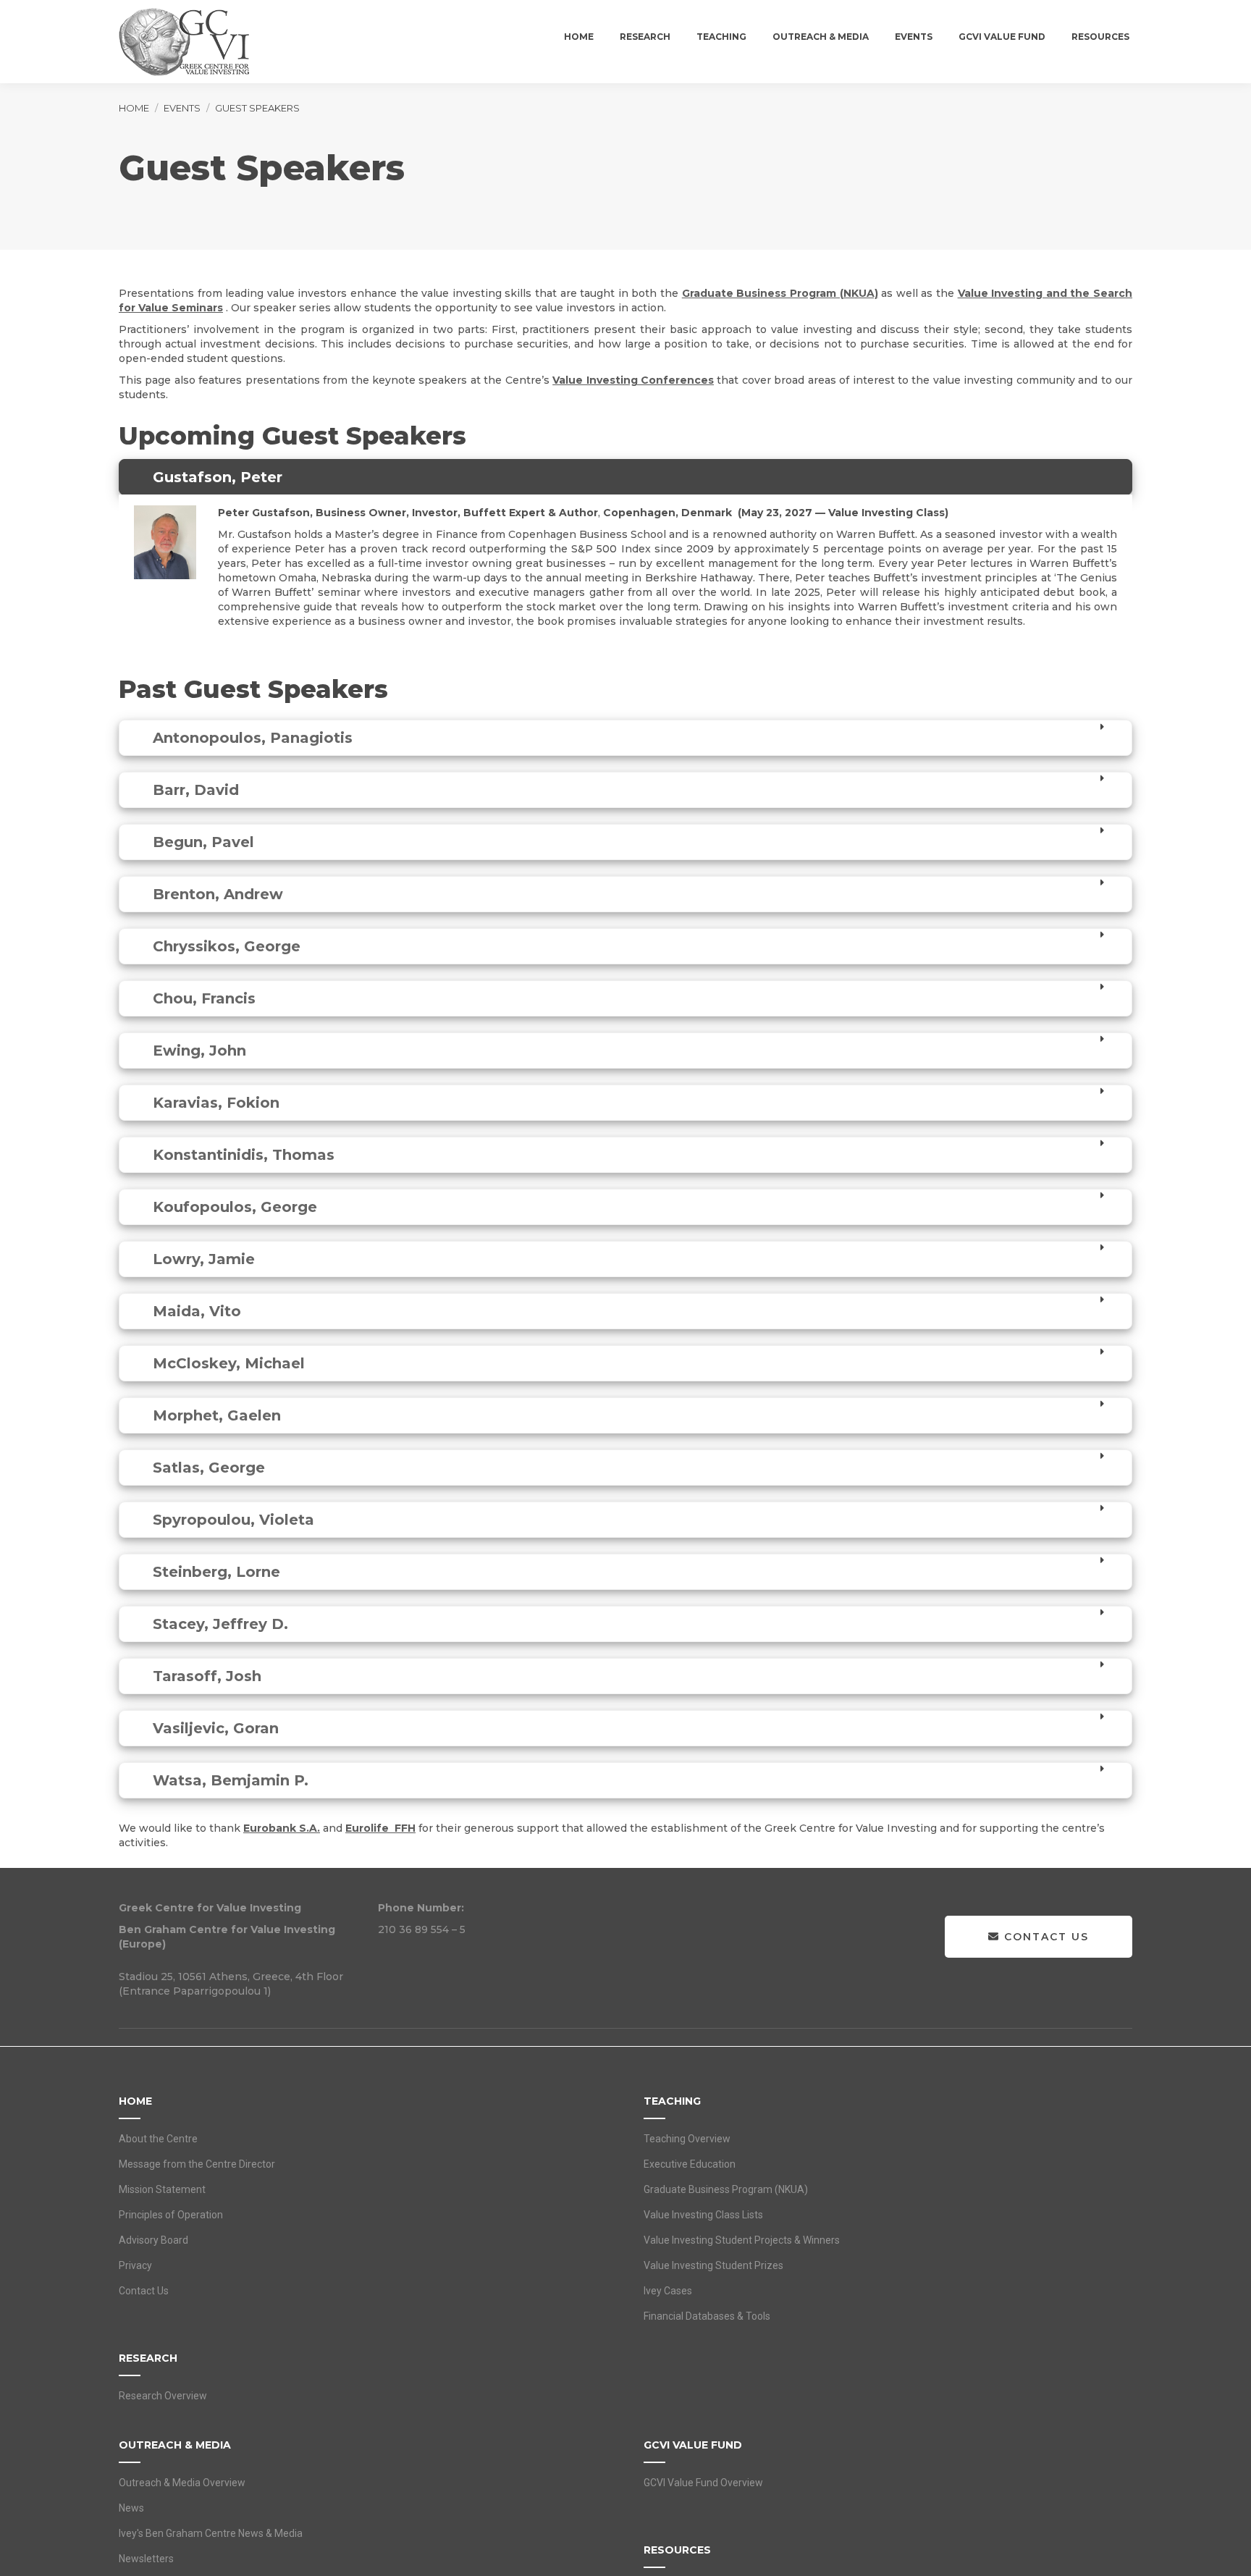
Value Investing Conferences (633, 380)
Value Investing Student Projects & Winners (742, 2240)
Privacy (135, 2265)
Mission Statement (162, 2189)
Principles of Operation (171, 2215)
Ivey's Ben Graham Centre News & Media (211, 2533)
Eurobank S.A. (282, 1828)
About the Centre (158, 2139)
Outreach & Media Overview (182, 2483)
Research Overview (163, 2396)
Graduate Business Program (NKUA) (780, 293)
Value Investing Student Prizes (713, 2265)
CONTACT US (1044, 1937)
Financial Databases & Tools (707, 2316)
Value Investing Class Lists (703, 2215)
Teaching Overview (687, 2139)
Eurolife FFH (380, 1828)
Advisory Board (153, 2240)
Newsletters (146, 2559)
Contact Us (144, 2291)
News (131, 2508)
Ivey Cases (668, 2291)
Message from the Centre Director (197, 2164)
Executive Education (690, 2164)
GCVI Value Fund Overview (703, 2483)
